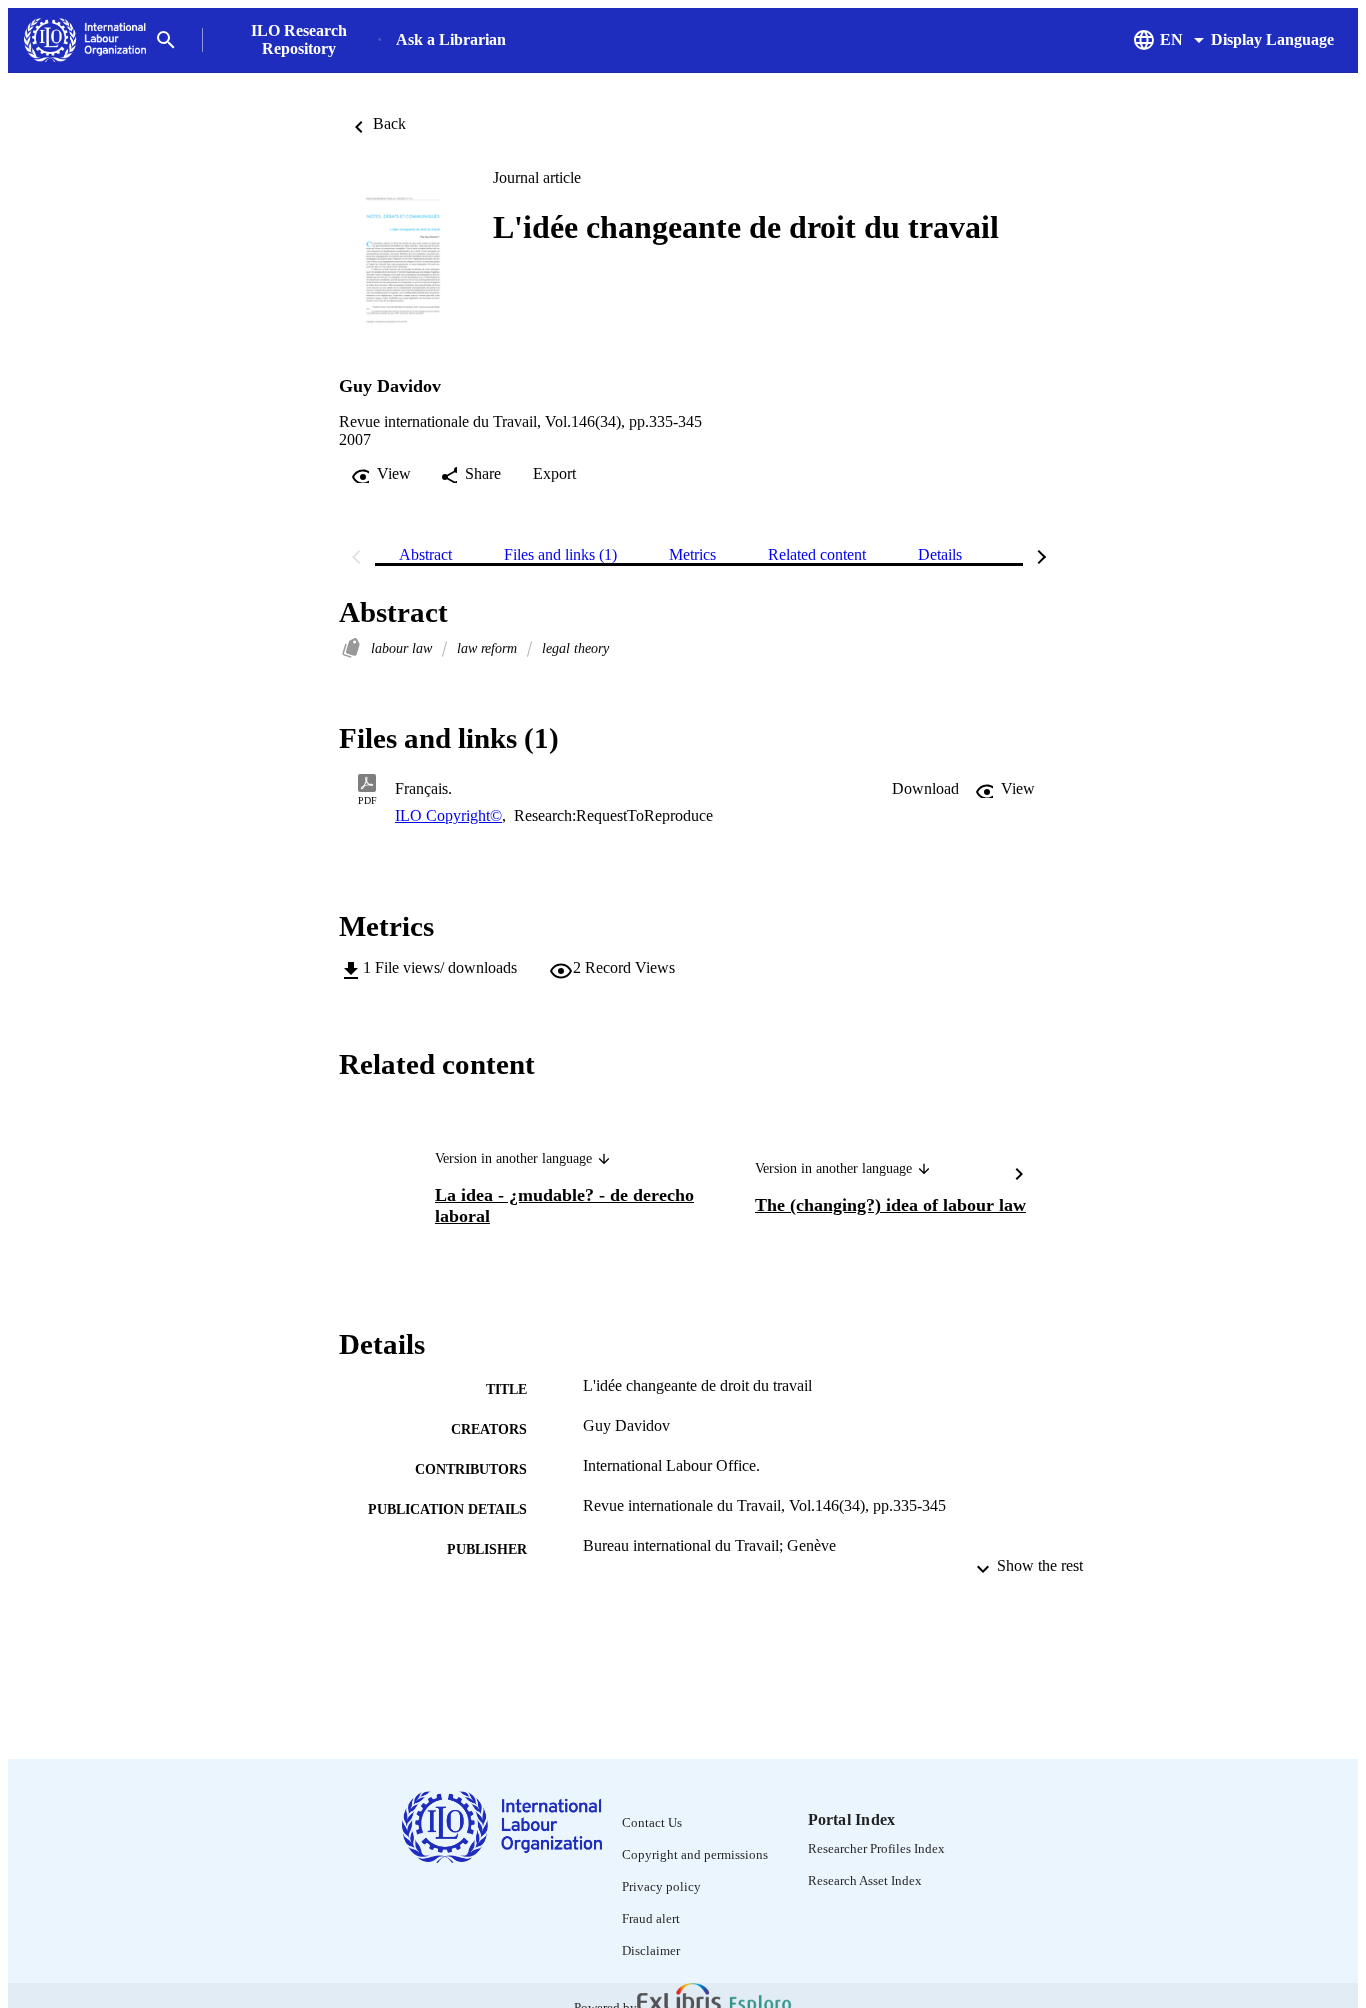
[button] (925, 789)
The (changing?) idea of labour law (890, 1205)
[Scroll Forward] (1019, 1176)
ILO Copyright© (448, 815)
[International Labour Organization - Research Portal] (85, 40)
